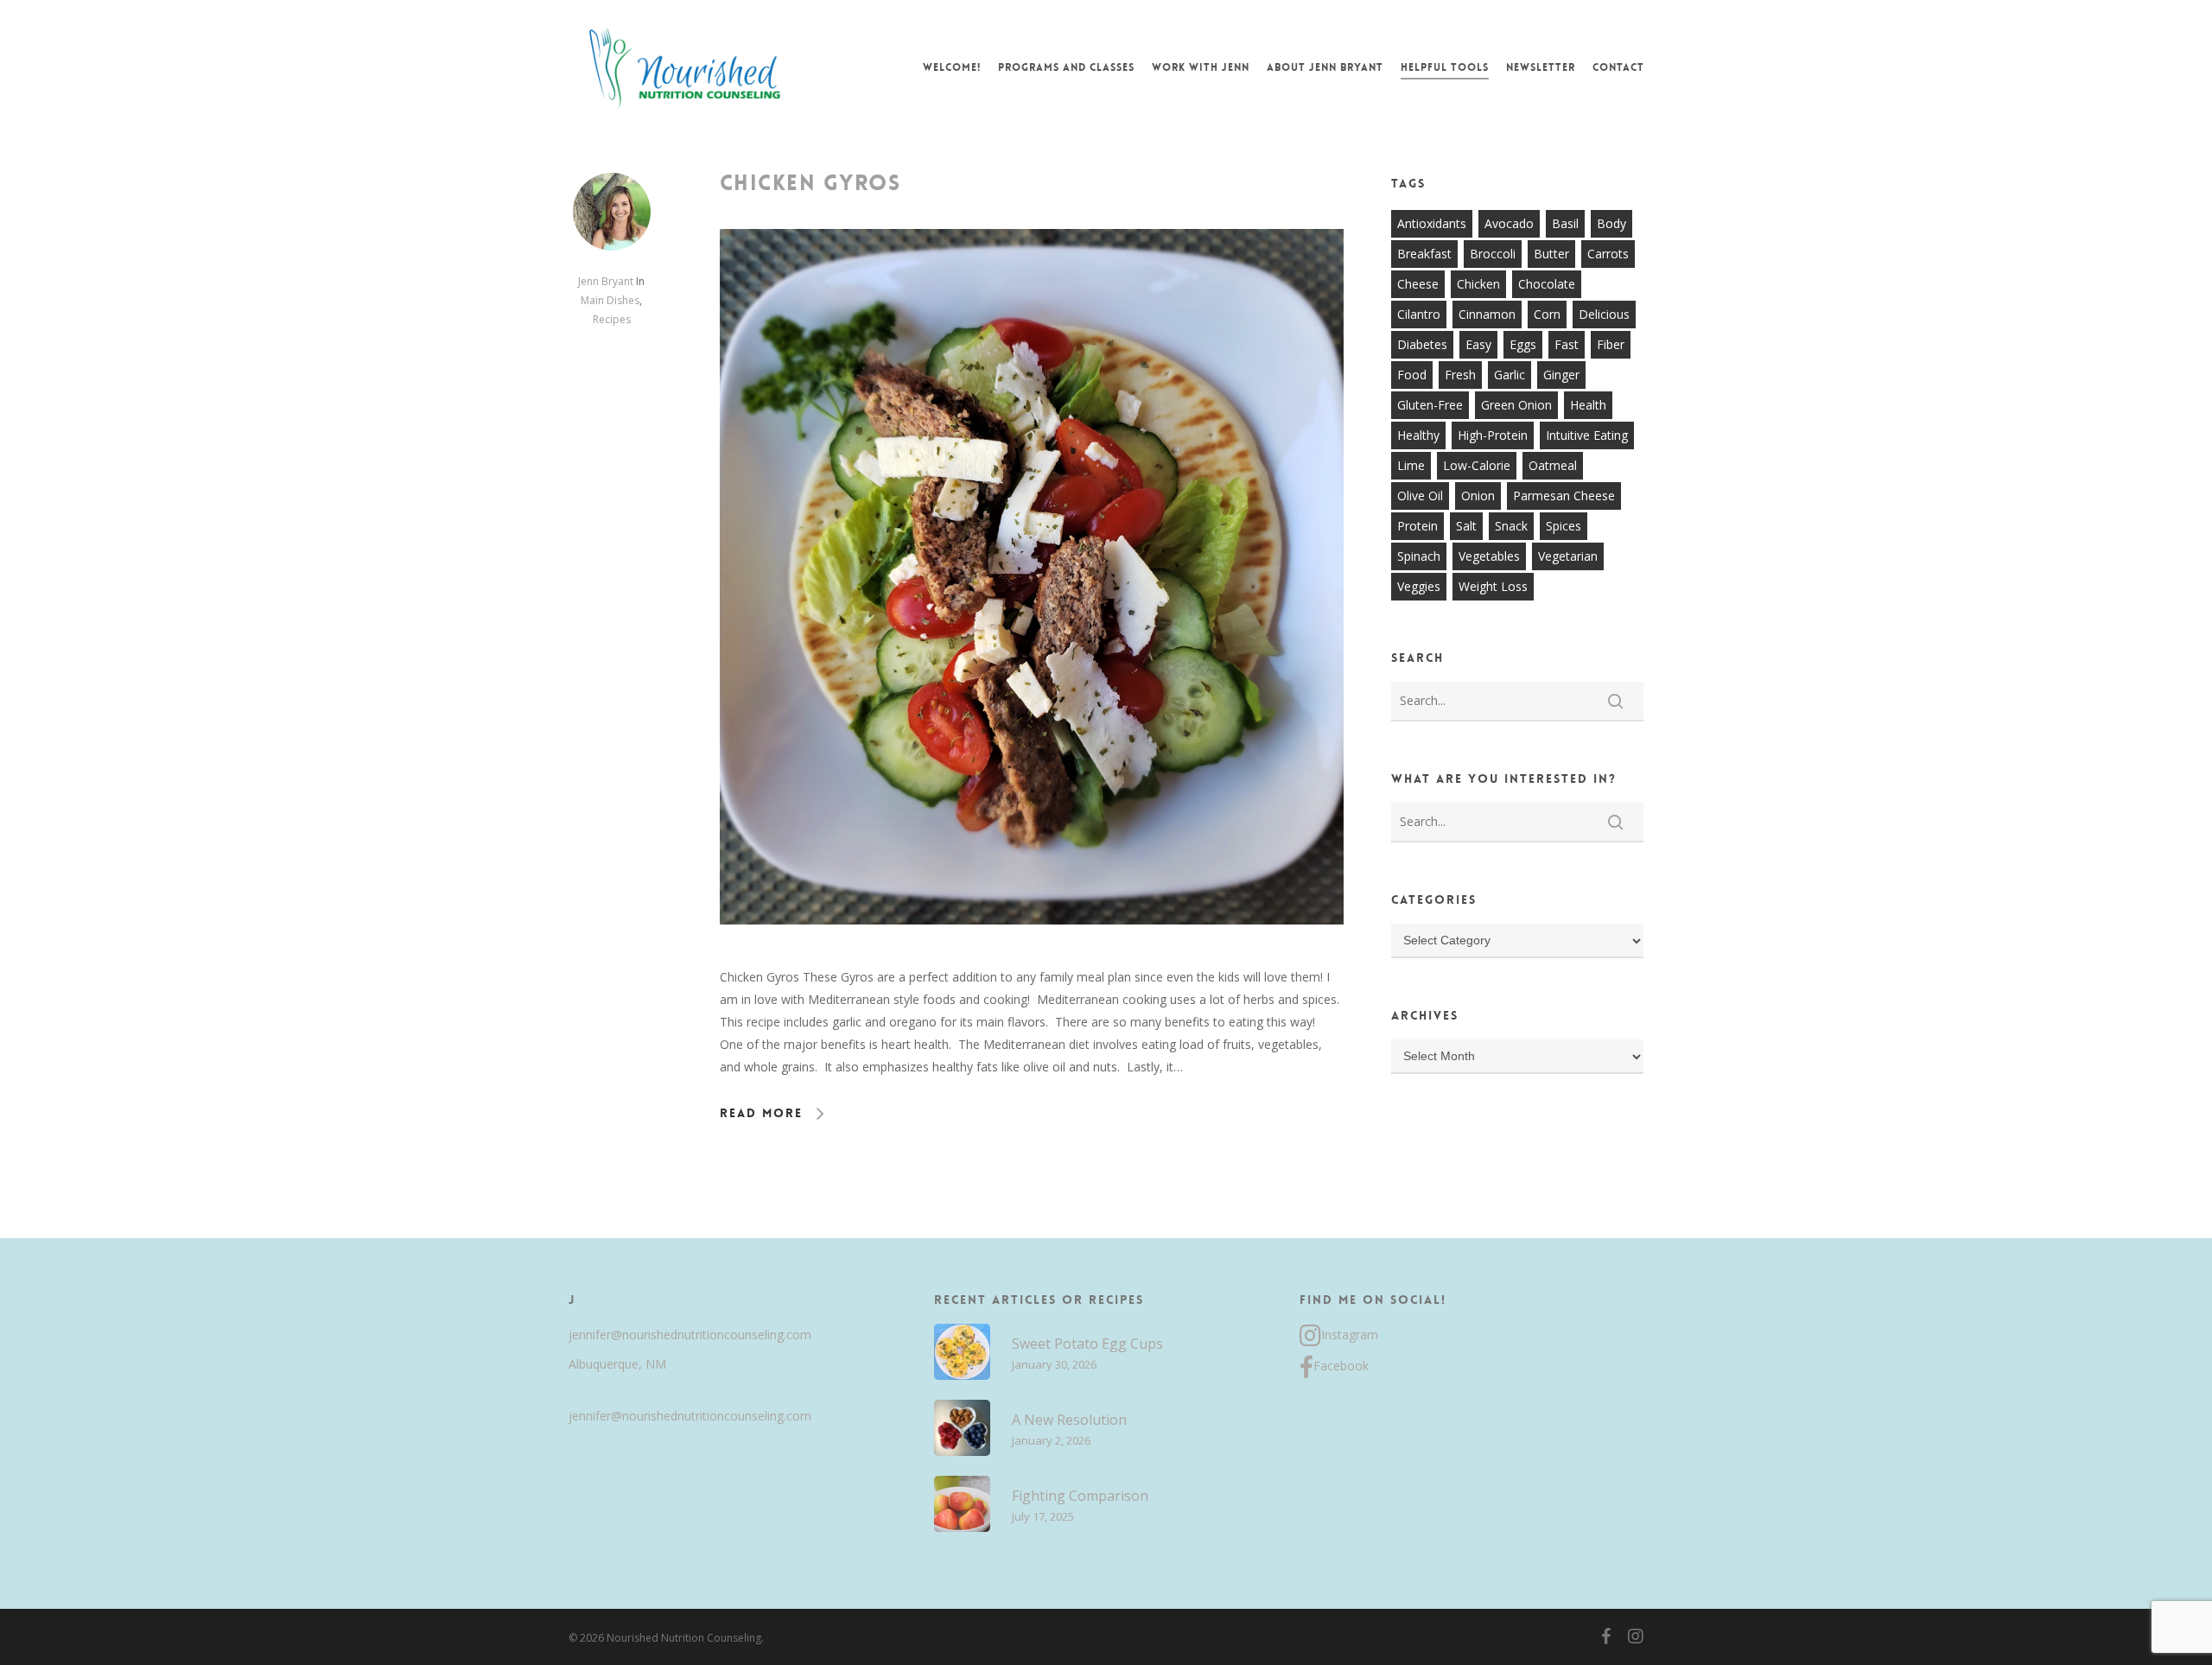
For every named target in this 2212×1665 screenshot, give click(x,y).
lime (1411, 465)
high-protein (1493, 435)
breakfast (1424, 254)
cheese (1418, 284)
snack (1511, 526)
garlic (1510, 375)
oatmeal (1553, 465)
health (1588, 405)
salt (1466, 526)
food (1412, 375)
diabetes (1422, 344)
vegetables (1489, 556)
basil (1565, 223)
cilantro (1419, 314)
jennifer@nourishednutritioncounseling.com (690, 1335)
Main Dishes (610, 300)
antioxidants (1432, 223)
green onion (1516, 405)
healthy (1418, 435)
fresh (1460, 375)
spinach (1419, 556)
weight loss (1493, 586)
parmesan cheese (1564, 496)
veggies (1419, 586)
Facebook (1341, 1366)
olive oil (1420, 496)
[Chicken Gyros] (1032, 954)
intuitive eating (1587, 435)
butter (1551, 254)
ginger (1561, 375)
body (1611, 223)
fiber (1611, 344)
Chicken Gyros (810, 183)
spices (1564, 526)
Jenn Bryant (606, 281)
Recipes (612, 319)
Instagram (1350, 1335)
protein (1417, 526)
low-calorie (1477, 465)
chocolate (1547, 284)
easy (1478, 344)
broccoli (1493, 254)
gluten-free (1430, 405)
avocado (1509, 223)
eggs (1523, 344)
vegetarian (1568, 556)
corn (1547, 314)
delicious (1604, 314)
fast (1567, 344)
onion (1478, 496)
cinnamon (1487, 314)
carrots (1608, 254)
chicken (1478, 284)
